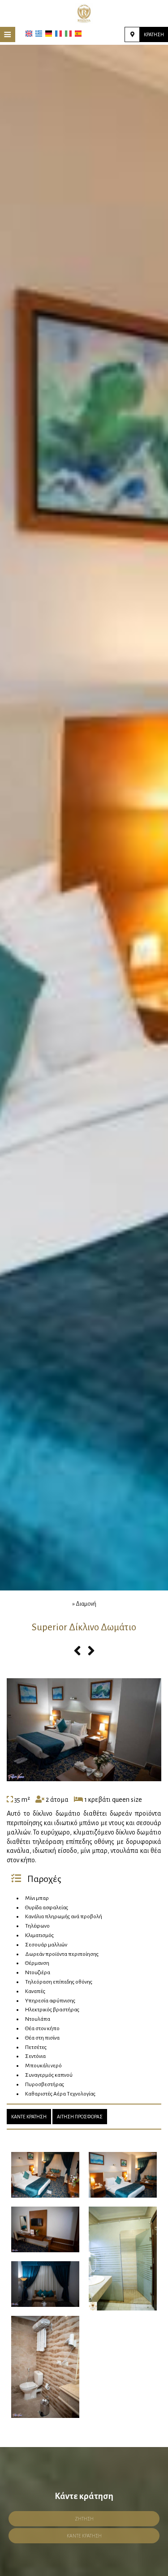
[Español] (78, 34)
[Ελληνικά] (39, 34)
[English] (29, 34)
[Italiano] (68, 34)
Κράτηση (154, 34)
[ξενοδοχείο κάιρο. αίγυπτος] (84, 13)
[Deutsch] (49, 34)
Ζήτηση (84, 2519)
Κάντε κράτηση (29, 2117)
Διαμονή (86, 1604)
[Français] (58, 34)
